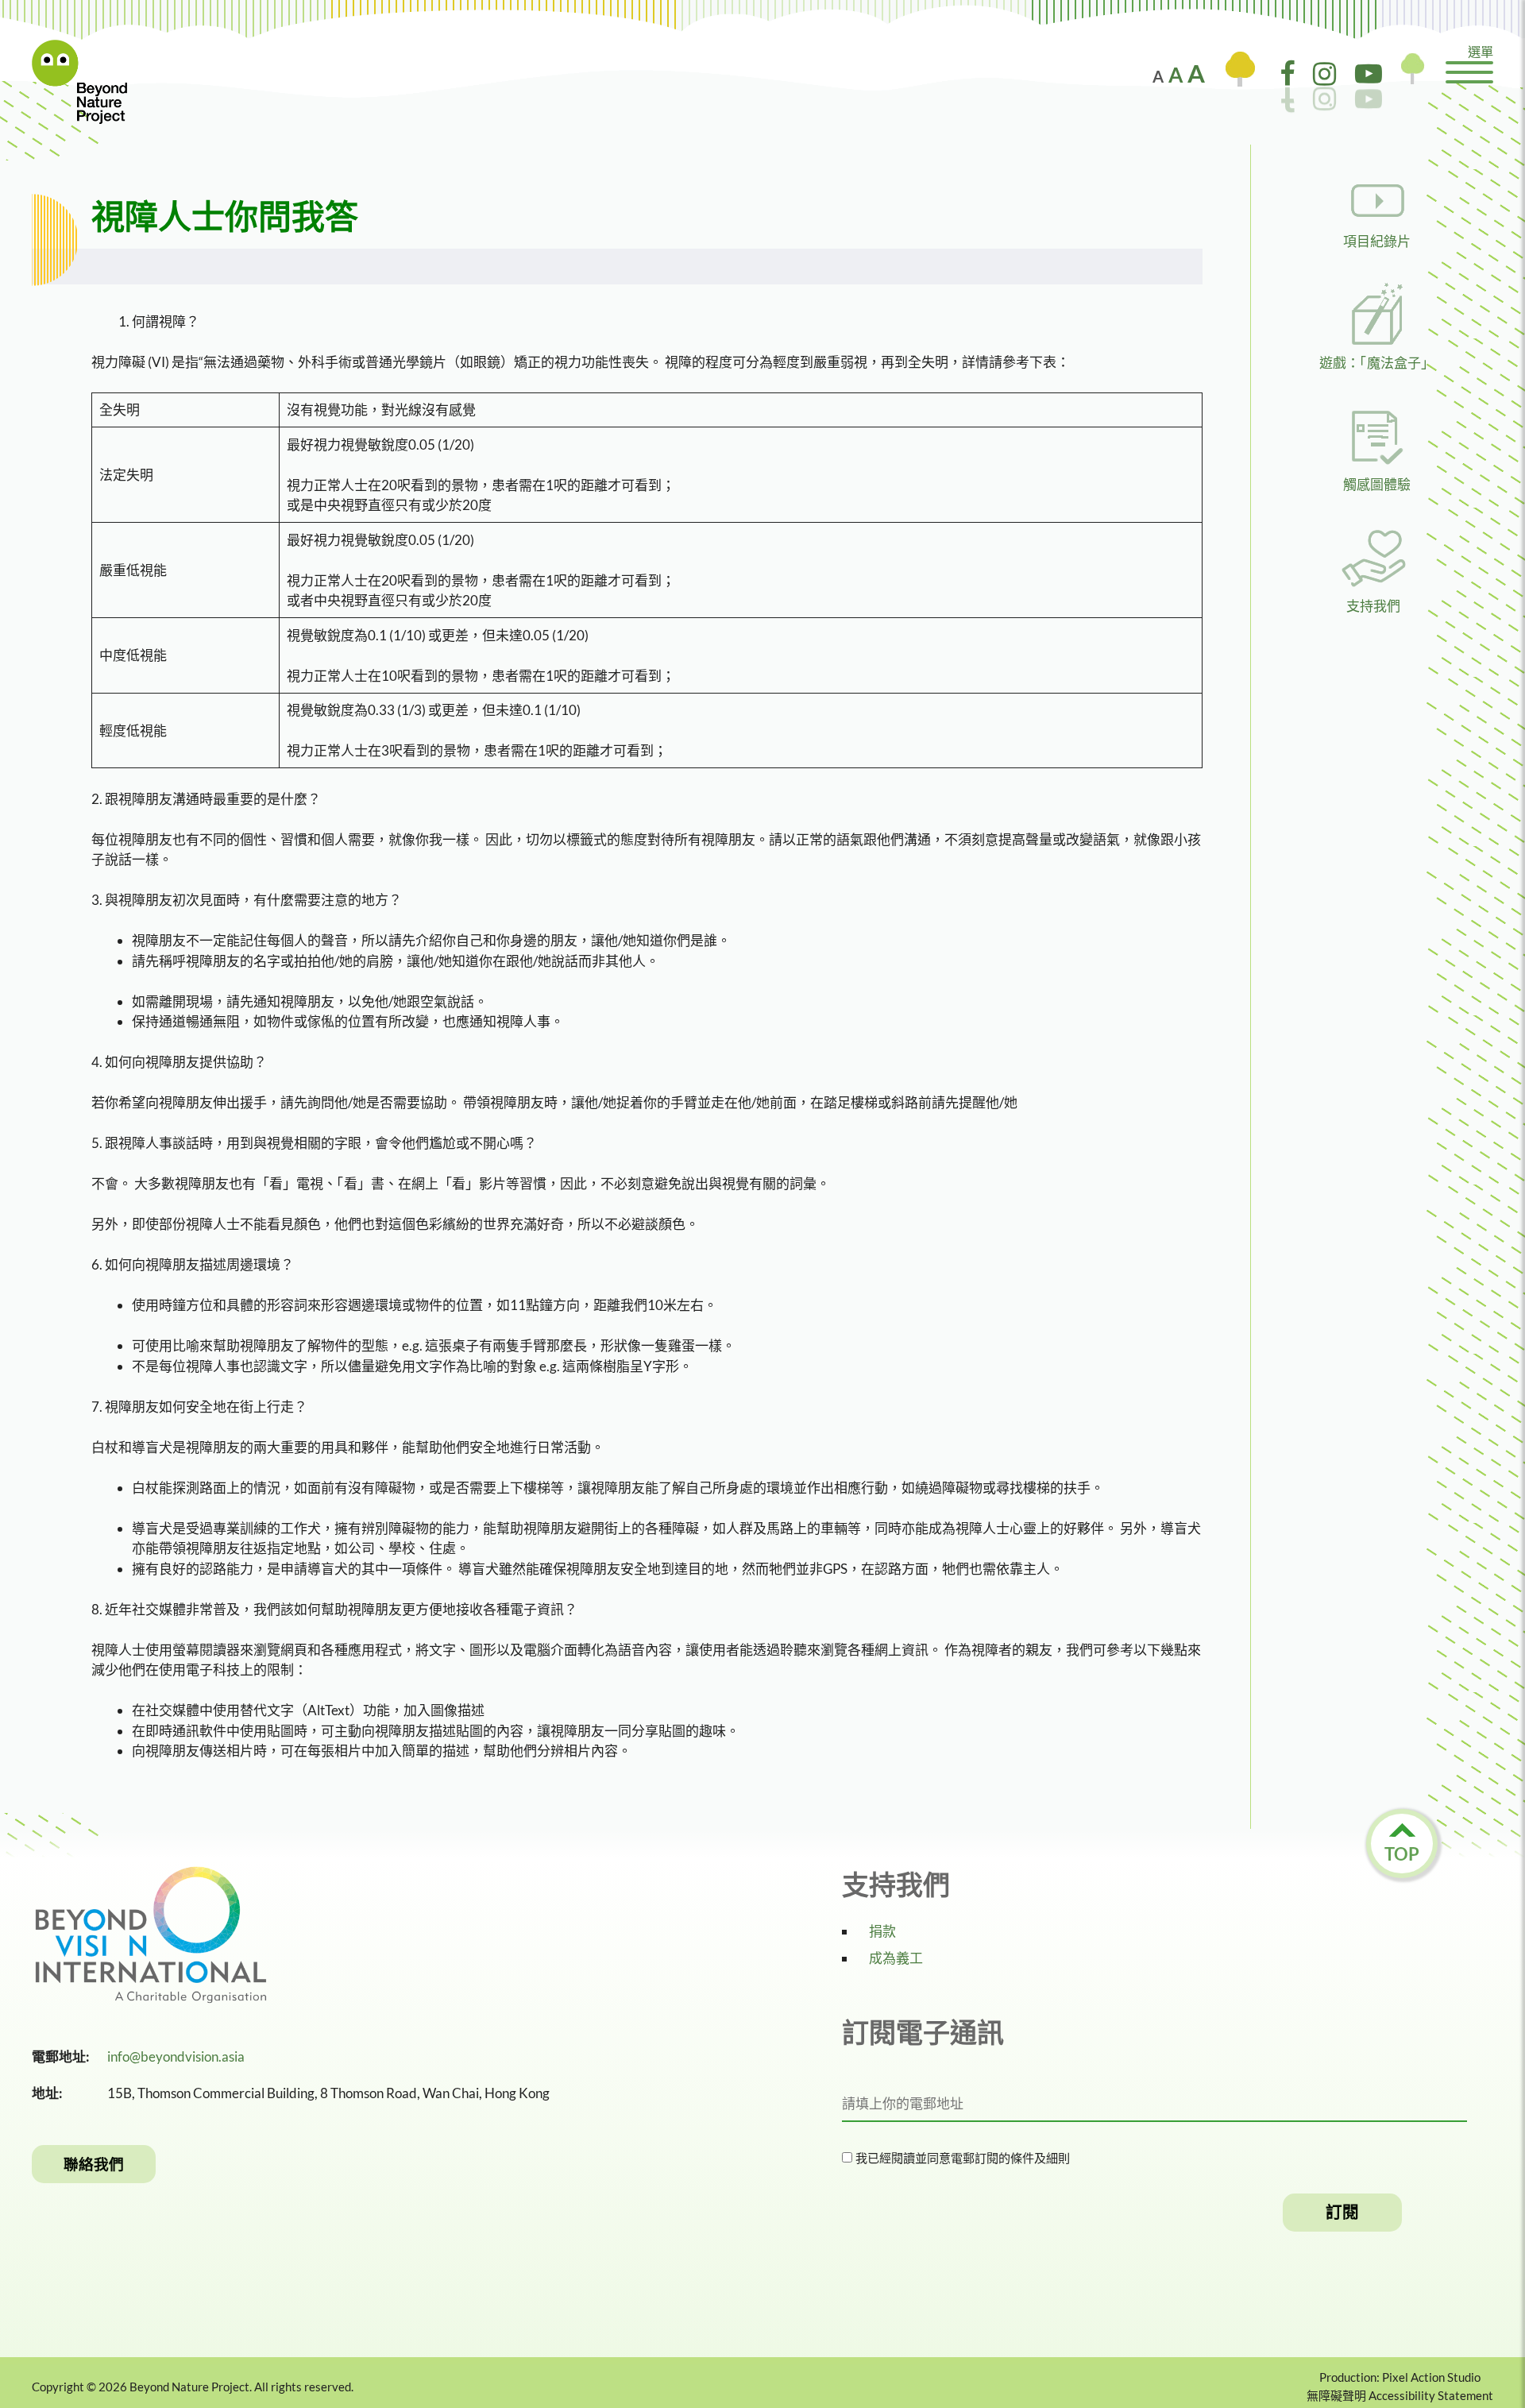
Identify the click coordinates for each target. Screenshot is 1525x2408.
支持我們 (1373, 606)
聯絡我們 (94, 2164)
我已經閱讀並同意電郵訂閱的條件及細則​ (961, 2158)
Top (1402, 1854)
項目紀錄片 (1377, 241)
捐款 (882, 1931)
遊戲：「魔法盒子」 (1377, 363)
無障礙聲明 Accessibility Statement (1400, 2395)
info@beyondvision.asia (176, 2056)
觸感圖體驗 (1377, 484)
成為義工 (896, 1958)
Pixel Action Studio (1431, 2377)
